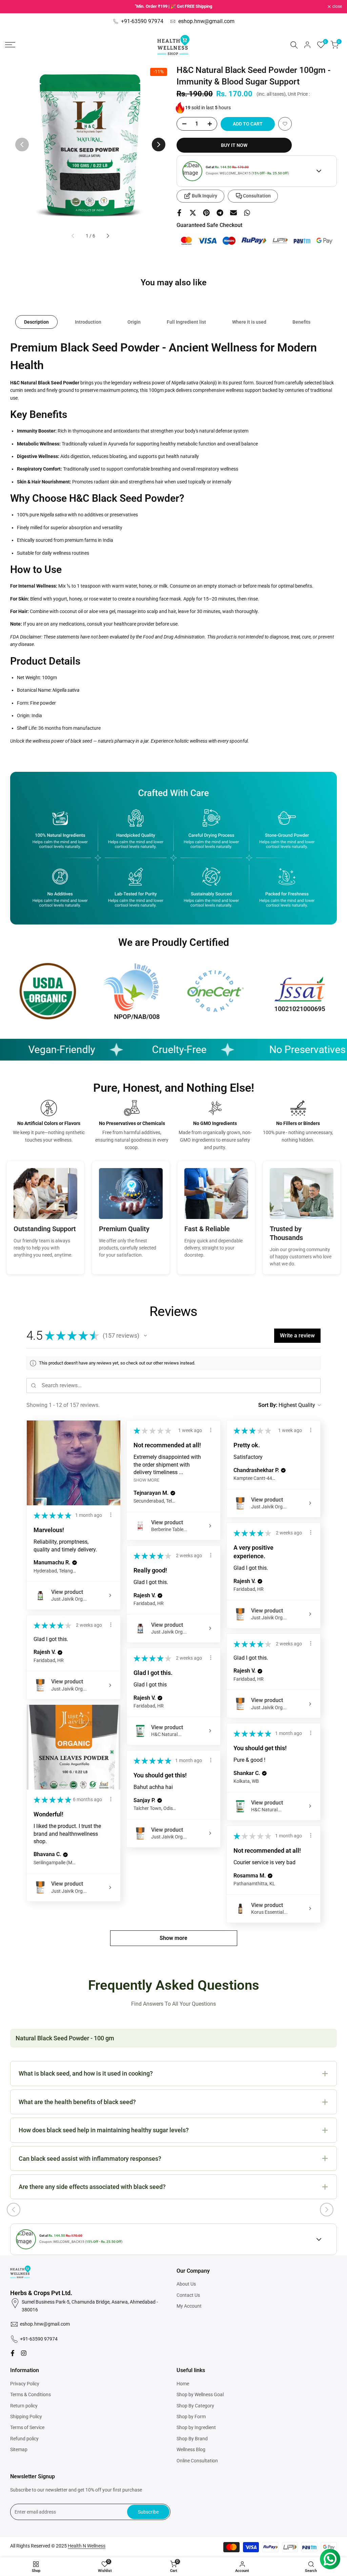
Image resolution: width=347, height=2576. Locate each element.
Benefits (301, 322)
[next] (159, 145)
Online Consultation (197, 2461)
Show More (146, 1480)
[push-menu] (10, 45)
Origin (134, 322)
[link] (48, 991)
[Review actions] (111, 1515)
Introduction (88, 322)
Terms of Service (27, 2427)
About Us (186, 2284)
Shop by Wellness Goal (200, 2394)
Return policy (24, 2406)
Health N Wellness (87, 2546)
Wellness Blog (191, 2449)
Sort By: (268, 1405)
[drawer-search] (294, 45)
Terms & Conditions (30, 2394)
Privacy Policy (25, 2384)
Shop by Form (191, 2417)
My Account (189, 2306)
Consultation (257, 196)
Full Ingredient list (186, 322)
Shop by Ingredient (196, 2427)
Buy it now (234, 145)
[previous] (22, 145)
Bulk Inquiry (205, 196)
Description (36, 322)
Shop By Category (195, 2406)
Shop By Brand (192, 2439)
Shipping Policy (26, 2417)
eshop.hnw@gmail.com (206, 21)
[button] (285, 124)
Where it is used (249, 322)
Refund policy (24, 2439)
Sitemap (19, 2449)
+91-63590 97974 (142, 21)
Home (183, 2384)
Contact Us (188, 2295)
